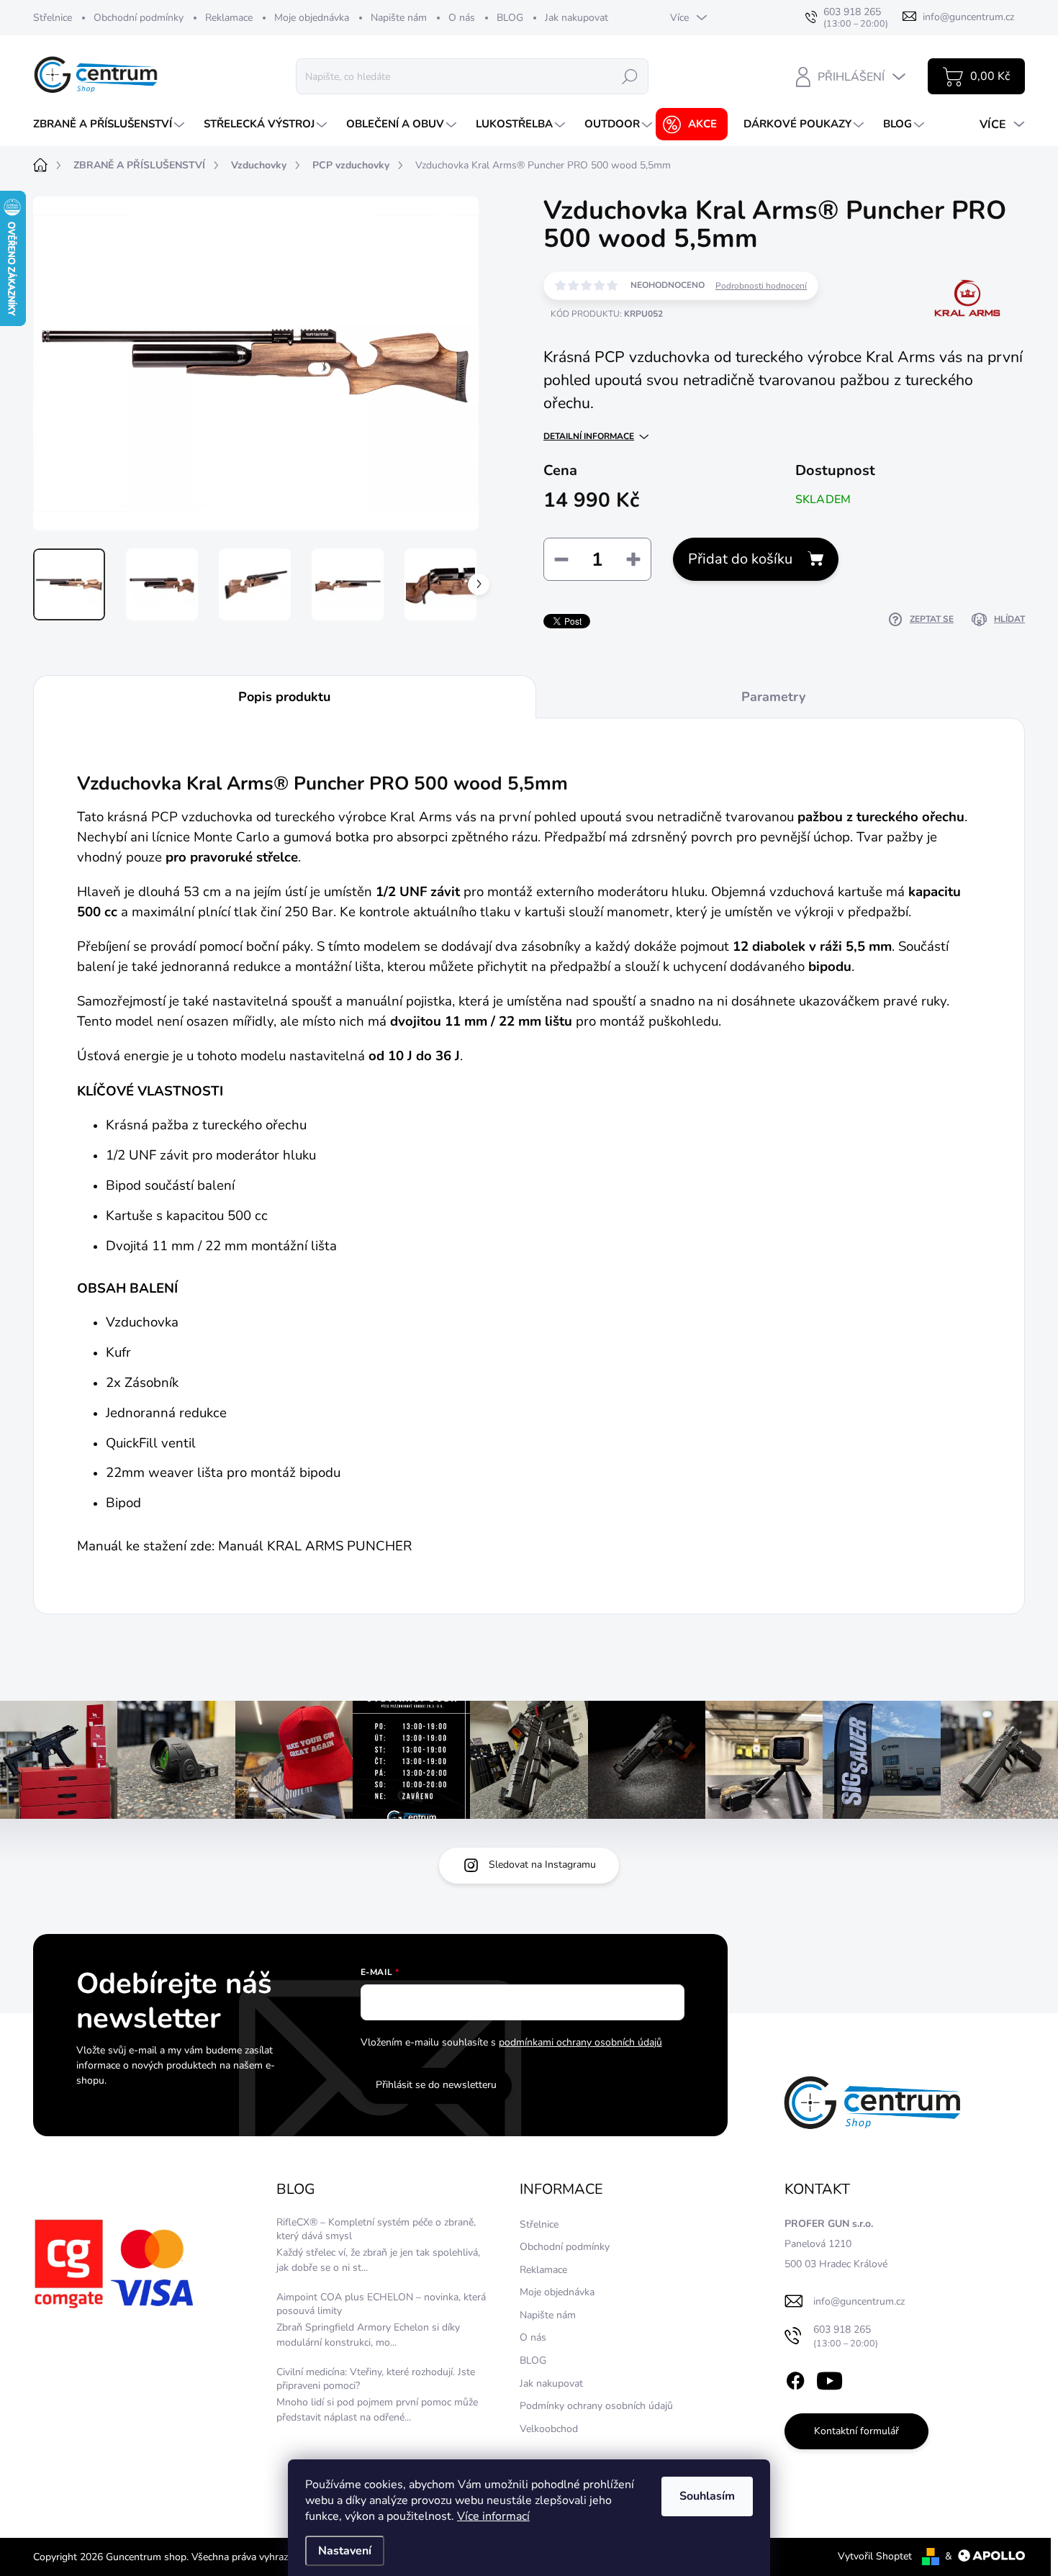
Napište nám (399, 18)
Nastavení (345, 2551)
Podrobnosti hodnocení (761, 286)
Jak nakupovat (577, 18)
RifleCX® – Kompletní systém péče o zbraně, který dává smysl (376, 2229)
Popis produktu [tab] (284, 697)
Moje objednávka (312, 18)
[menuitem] (110, 124)
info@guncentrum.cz (859, 2301)
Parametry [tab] (773, 697)
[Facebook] (795, 2378)
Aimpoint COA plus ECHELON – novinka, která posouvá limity (381, 2304)
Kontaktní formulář (856, 2431)
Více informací (493, 2516)
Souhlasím (707, 2496)
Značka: (966, 344)
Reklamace (229, 18)
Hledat (630, 76)
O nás (462, 18)
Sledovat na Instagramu (542, 1865)
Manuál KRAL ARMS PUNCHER (315, 1546)
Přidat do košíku (740, 559)
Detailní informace (589, 436)
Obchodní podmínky (139, 18)
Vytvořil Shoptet (875, 2556)
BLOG (510, 18)
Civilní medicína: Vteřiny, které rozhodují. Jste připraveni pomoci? (376, 2379)
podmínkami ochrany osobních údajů (580, 2042)
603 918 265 (846, 2336)
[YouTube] (829, 2378)
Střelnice (53, 18)
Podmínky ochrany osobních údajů (596, 2406)
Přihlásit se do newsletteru (436, 2085)
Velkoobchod (549, 2429)
